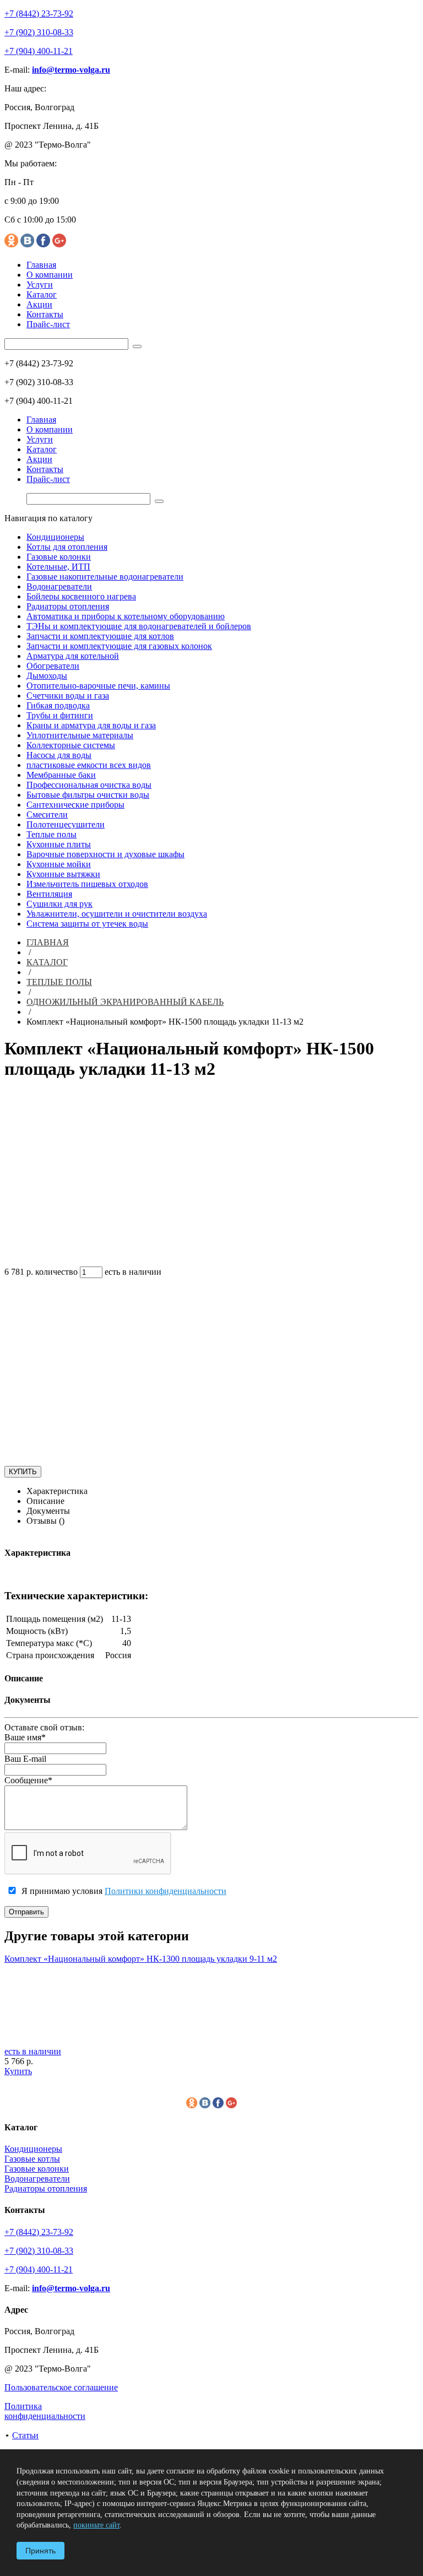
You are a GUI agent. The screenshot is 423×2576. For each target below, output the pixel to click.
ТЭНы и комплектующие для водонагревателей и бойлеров (139, 626)
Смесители (47, 815)
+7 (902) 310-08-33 (39, 32)
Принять (40, 2551)
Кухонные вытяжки (63, 874)
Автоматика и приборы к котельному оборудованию (126, 616)
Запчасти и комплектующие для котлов (100, 636)
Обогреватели (53, 666)
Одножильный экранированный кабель (125, 1002)
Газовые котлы (32, 2159)
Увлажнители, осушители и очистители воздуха (117, 914)
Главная (41, 265)
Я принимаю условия (123, 1891)
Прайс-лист (48, 324)
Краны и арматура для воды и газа (91, 725)
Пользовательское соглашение (61, 2387)
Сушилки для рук (59, 904)
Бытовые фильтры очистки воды (88, 795)
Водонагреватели (59, 586)
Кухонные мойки (59, 864)
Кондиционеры (55, 537)
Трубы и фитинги (60, 715)
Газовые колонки (59, 557)
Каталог (42, 294)
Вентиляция (49, 894)
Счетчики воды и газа (68, 696)
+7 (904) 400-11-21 (39, 51)
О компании (50, 275)
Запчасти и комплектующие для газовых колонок (119, 646)
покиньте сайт (96, 2525)
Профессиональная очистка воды (89, 785)
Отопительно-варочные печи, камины (98, 686)
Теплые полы (51, 834)
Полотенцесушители (66, 824)
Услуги (40, 285)
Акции (39, 304)
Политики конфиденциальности (166, 1891)
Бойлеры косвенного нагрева (81, 596)
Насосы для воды (59, 755)
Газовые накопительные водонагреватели (105, 577)
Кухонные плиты (59, 844)
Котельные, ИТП (58, 567)
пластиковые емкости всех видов (89, 765)
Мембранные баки (61, 775)
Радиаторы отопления (68, 606)
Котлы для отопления (67, 547)
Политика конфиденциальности (45, 2411)
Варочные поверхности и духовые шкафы (105, 854)
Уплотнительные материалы (80, 735)
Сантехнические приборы (75, 805)
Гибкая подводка (58, 705)
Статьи (25, 2435)
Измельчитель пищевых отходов (87, 884)
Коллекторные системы (71, 745)
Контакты (45, 314)
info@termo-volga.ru (71, 70)
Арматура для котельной (73, 656)
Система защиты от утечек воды (87, 924)
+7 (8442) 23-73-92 (39, 13)
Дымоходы (47, 676)
